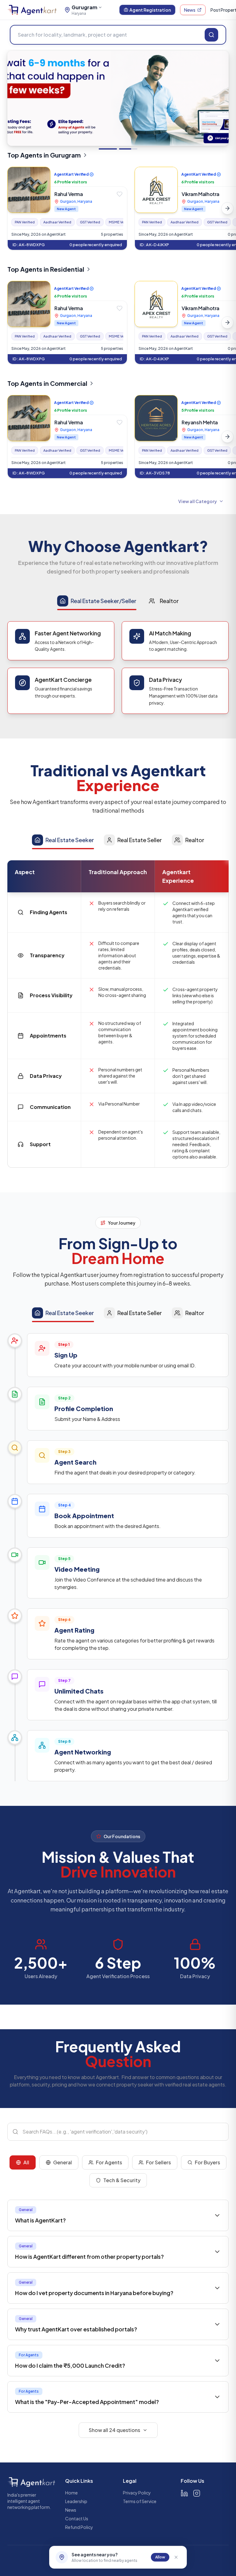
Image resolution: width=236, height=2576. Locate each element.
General (63, 2162)
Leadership (76, 2501)
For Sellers (158, 2162)
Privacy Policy (137, 2493)
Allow (160, 2557)
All (26, 2162)
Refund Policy (79, 2527)
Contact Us (77, 2518)
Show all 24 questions (114, 2430)
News (190, 10)
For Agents (109, 2162)
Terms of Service (140, 2501)
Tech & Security (122, 2180)
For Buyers (207, 2162)
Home (71, 2493)
